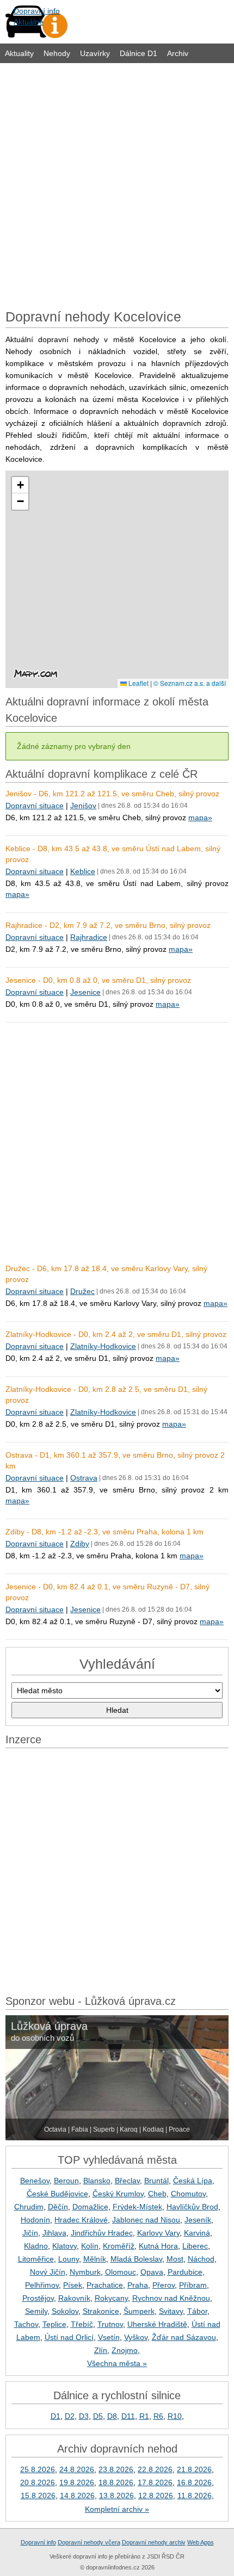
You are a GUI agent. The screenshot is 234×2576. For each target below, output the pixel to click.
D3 (84, 2416)
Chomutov (188, 2194)
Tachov (26, 2324)
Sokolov (65, 2311)
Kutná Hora (158, 2246)
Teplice (54, 2324)
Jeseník (198, 2220)
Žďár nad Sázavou (184, 2337)
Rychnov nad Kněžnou (171, 2298)
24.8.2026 (77, 2469)
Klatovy (64, 2246)
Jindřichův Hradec (102, 2233)
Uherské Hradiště (157, 2324)
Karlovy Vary (158, 2233)
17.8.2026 (155, 2482)
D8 (112, 2416)
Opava (152, 2272)
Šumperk (139, 2311)
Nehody (57, 53)
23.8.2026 (116, 2469)
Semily (36, 2311)
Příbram (193, 2285)
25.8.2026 (38, 2469)
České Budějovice (57, 2194)
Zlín (101, 2350)
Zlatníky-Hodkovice (103, 1346)
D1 (56, 2416)
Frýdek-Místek (137, 2207)
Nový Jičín (48, 2272)
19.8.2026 (77, 2482)
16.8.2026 (194, 2482)
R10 (175, 2416)
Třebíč (82, 2324)
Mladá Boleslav (136, 2259)
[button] (20, 485)
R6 (158, 2416)
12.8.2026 (156, 2496)
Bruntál (156, 2181)
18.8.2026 (116, 2482)
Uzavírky (95, 53)
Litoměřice (36, 2259)
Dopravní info (38, 2542)
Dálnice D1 (138, 53)
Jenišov (83, 806)
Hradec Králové (81, 2220)
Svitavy (171, 2311)
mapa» (200, 818)
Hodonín (35, 2220)
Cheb (157, 2194)
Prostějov (38, 2298)
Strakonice (101, 2311)
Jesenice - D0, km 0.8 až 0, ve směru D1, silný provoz (98, 980)
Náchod (201, 2259)
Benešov (35, 2181)
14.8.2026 (77, 2496)
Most (175, 2259)
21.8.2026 (194, 2469)
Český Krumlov (118, 2194)
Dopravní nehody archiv (154, 2542)
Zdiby (80, 1544)
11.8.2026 (195, 2496)
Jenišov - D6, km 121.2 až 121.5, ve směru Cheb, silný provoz (112, 794)
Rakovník (74, 2298)
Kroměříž (119, 2246)
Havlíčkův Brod (192, 2207)
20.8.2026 (38, 2482)
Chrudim (29, 2207)
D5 (98, 2416)
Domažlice (90, 2207)
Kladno (36, 2246)
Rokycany (111, 2298)
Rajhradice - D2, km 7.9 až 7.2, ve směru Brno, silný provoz (108, 925)
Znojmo (125, 2350)
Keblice (83, 871)
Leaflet (138, 683)
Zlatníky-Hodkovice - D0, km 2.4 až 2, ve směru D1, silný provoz (116, 1334)
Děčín (58, 2207)
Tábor (197, 2311)
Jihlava (54, 2233)
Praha (138, 2285)
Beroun (66, 2181)
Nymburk (85, 2272)
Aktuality (19, 53)
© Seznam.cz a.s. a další (190, 683)
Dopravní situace (35, 806)
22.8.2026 (155, 2469)
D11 (128, 2416)
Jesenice (85, 992)
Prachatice (105, 2285)
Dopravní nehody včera (89, 2542)
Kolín (90, 2246)
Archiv (178, 53)
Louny (69, 2259)
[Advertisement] (117, 183)
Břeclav (127, 2181)
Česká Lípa (193, 2181)
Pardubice (185, 2272)
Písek (73, 2285)
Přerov (164, 2285)
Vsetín (109, 2337)
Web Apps (201, 2542)
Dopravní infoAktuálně (37, 16)
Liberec (195, 2246)
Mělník (95, 2259)
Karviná (197, 2233)
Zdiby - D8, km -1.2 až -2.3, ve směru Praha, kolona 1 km (104, 1532)
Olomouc (121, 2272)
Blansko (97, 2181)
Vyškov (136, 2337)
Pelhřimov (42, 2285)
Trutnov (110, 2324)
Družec (82, 1291)
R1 (144, 2416)
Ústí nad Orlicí (69, 2337)
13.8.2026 (116, 2496)
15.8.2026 (38, 2496)
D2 (70, 2416)
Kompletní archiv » (117, 2509)
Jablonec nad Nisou (146, 2220)
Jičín (30, 2233)
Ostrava (84, 1478)
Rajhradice (89, 937)
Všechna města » (117, 2363)
